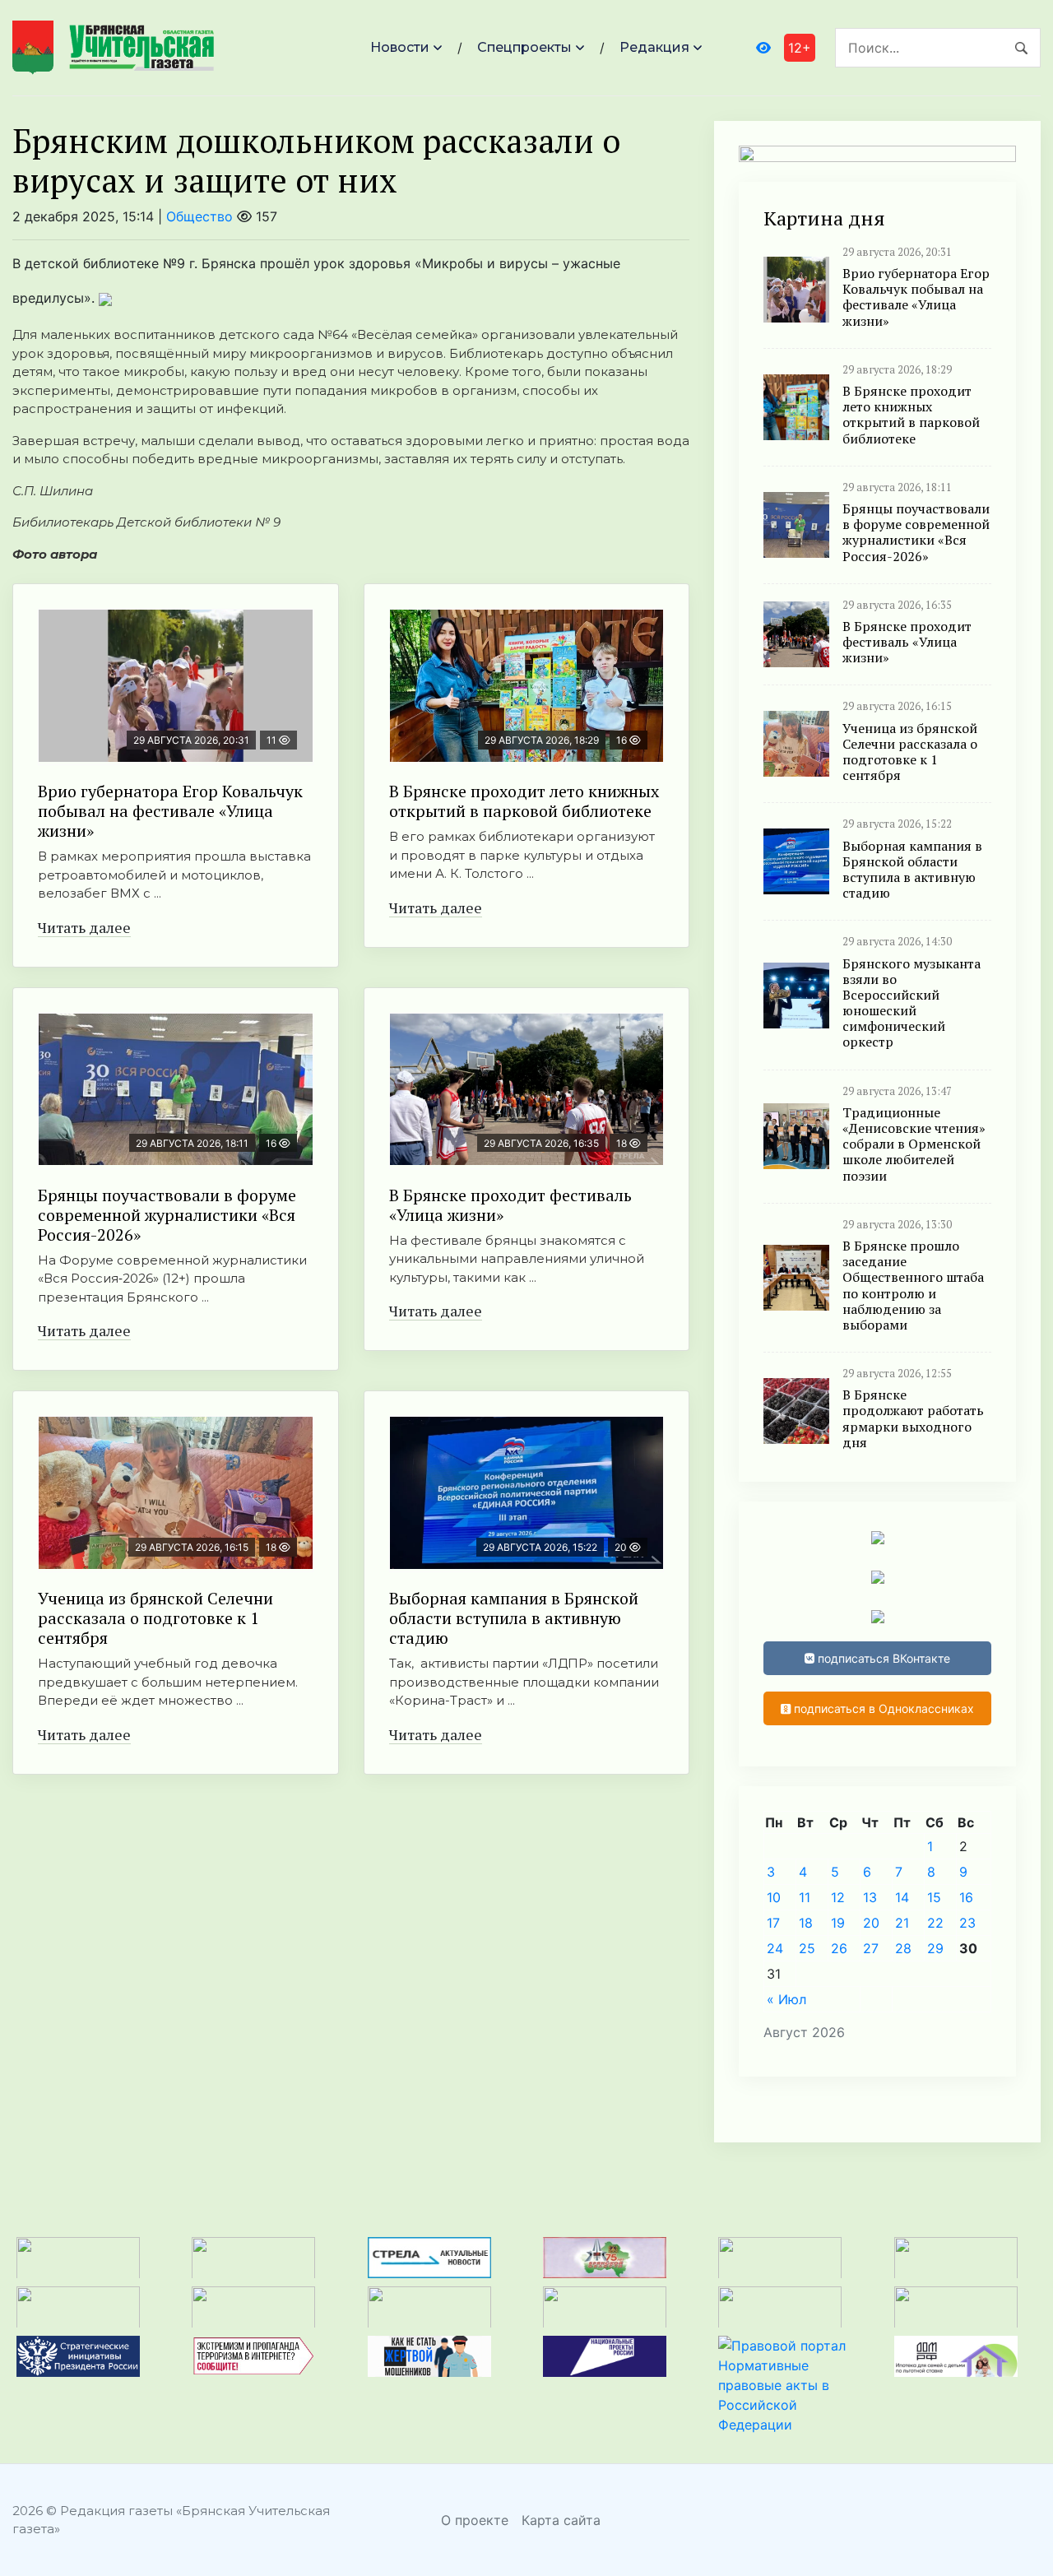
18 (806, 1923)
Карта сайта (561, 2520)
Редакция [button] (654, 47)
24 (775, 1948)
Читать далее (84, 927)
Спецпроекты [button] (524, 47)
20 (871, 1923)
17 (773, 1923)
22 (935, 1923)
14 (902, 1897)
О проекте (475, 2520)
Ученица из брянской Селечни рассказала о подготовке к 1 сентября (155, 1618)
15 (934, 1897)
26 (839, 1948)
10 (774, 1897)
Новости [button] (400, 47)
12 (838, 1897)
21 (902, 1923)
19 (838, 1923)
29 (935, 1948)
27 (871, 1948)
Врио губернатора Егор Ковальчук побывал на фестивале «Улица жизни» (170, 811)
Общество (199, 216)
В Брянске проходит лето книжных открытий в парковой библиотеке (524, 801)
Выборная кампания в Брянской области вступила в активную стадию (514, 1618)
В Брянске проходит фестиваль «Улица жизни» (510, 1205)
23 (967, 1923)
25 (807, 1948)
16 (966, 1897)
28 (903, 1948)
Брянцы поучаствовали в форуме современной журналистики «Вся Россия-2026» (167, 1215)
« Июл (786, 1999)
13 (870, 1897)
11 (805, 1897)
